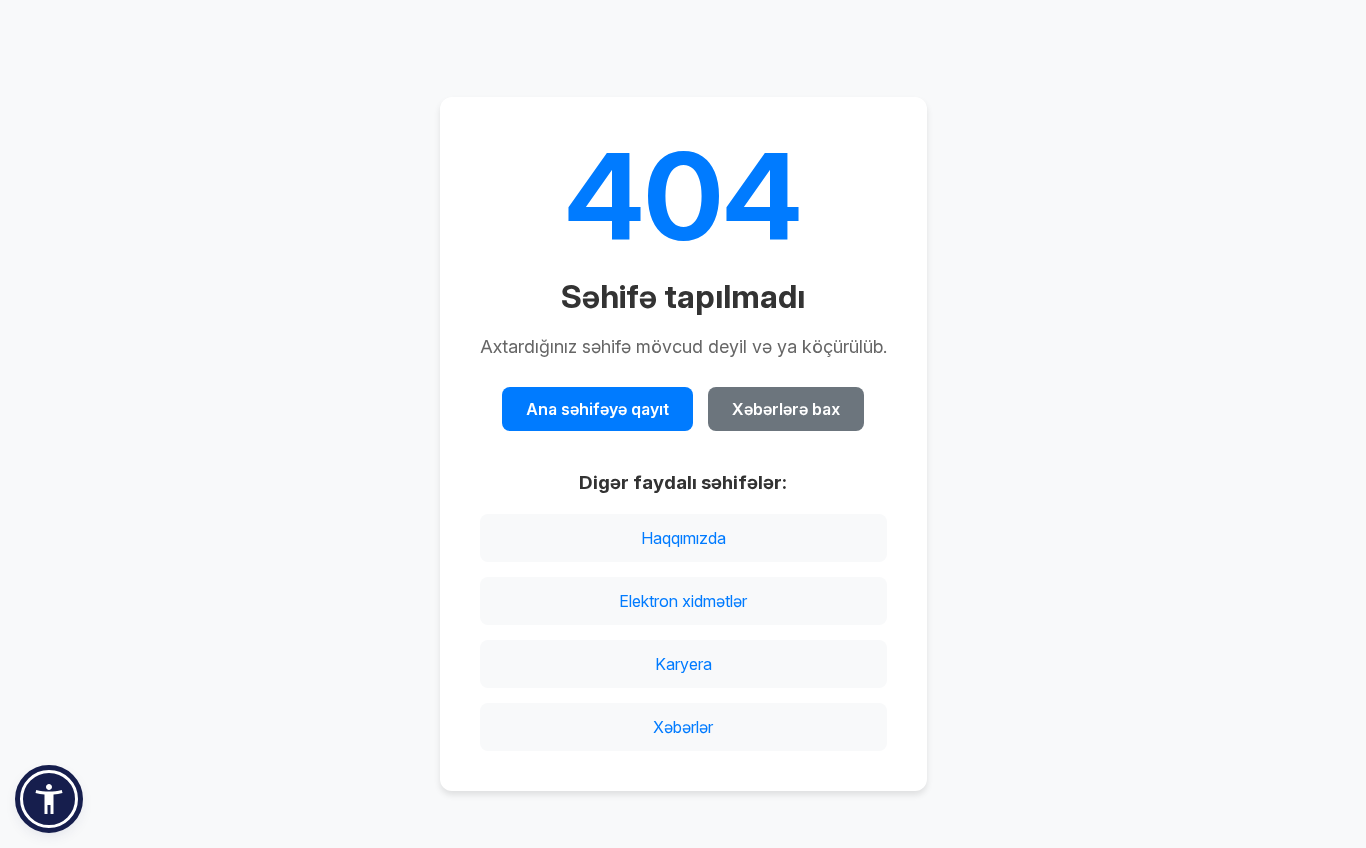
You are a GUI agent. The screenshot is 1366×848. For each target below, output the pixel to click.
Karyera (683, 664)
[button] (49, 799)
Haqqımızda (683, 538)
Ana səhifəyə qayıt (597, 409)
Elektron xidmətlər (683, 601)
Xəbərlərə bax (786, 409)
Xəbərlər (683, 727)
